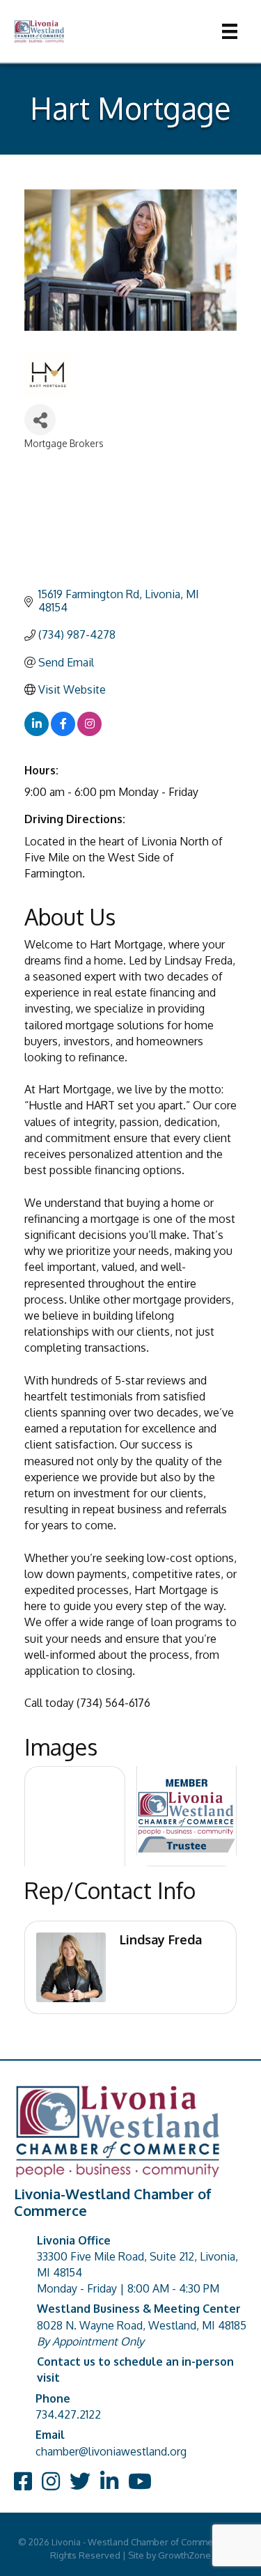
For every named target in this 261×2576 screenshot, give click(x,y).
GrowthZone (184, 2555)
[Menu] (230, 31)
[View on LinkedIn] (37, 732)
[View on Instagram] (89, 732)
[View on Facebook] (63, 732)
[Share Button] (40, 420)
